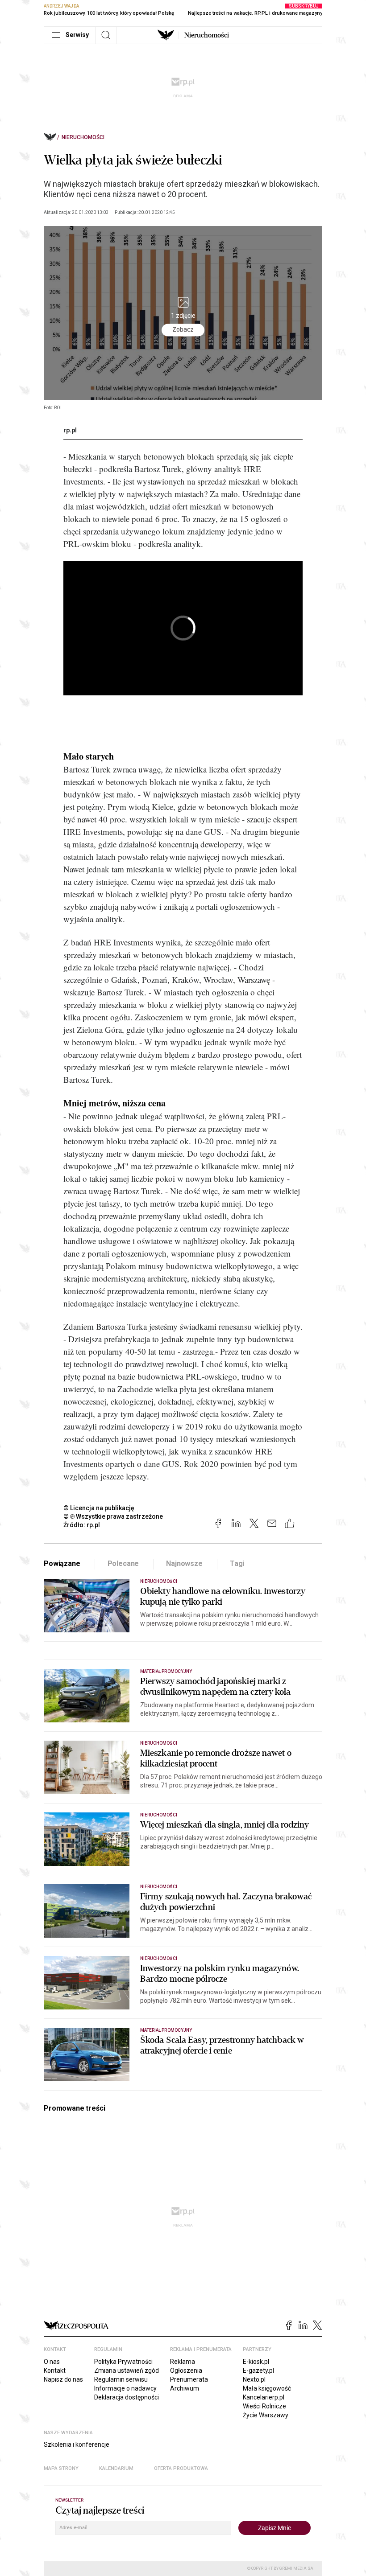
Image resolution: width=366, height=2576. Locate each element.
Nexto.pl (254, 2379)
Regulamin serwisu (121, 2379)
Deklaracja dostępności (127, 2397)
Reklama (183, 2362)
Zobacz (183, 329)
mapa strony (61, 2468)
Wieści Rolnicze (264, 2406)
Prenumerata (189, 2379)
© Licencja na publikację (99, 1508)
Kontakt (55, 2371)
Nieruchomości (207, 35)
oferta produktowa (181, 2468)
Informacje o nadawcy (125, 2388)
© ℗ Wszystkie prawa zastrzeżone (113, 1516)
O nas (52, 2362)
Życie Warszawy (266, 2415)
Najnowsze (184, 1563)
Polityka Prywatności (123, 2362)
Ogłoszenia (186, 2371)
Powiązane (62, 1563)
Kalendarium (116, 2468)
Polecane (123, 1563)
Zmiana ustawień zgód (127, 2371)
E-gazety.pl (258, 2371)
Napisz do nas (63, 2379)
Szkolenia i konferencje (77, 2445)
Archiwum (185, 2388)
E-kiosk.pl (256, 2362)
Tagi (237, 1563)
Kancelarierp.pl (264, 2397)
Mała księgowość (267, 2388)
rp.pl (70, 430)
